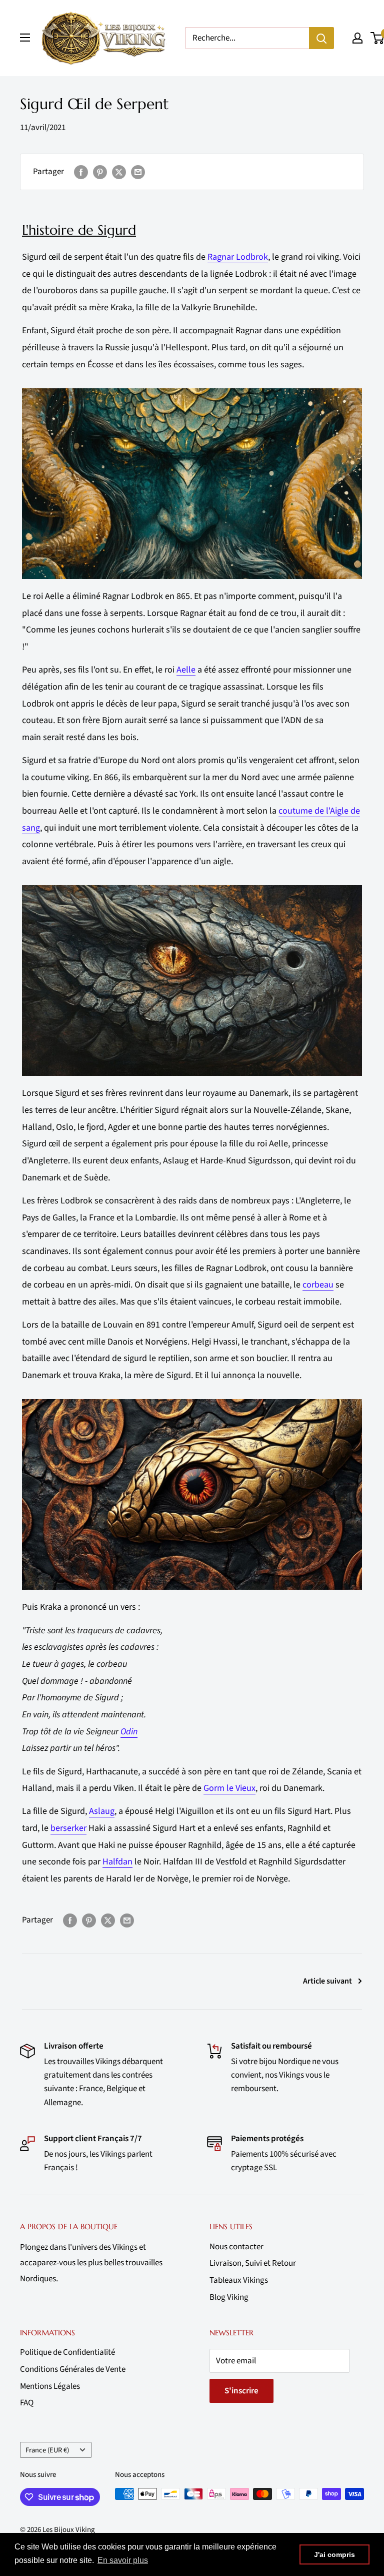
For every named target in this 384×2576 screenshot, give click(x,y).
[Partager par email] (138, 172)
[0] (378, 38)
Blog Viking (229, 2297)
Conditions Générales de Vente (73, 2369)
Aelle (186, 670)
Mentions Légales (50, 2386)
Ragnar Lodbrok (238, 257)
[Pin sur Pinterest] (100, 172)
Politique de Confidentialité (67, 2352)
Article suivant (327, 1981)
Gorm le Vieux (229, 1788)
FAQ (27, 2403)
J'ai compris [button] (334, 2554)
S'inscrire (241, 2391)
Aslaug (102, 1811)
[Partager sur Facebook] (81, 172)
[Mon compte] (357, 38)
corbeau (318, 1285)
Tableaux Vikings (239, 2280)
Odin (129, 1732)
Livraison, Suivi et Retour (253, 2263)
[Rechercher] (321, 38)
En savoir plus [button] (123, 2560)
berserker (68, 1828)
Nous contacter (236, 2247)
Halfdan (117, 1862)
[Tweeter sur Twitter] (119, 172)
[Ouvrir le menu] (25, 38)
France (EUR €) (47, 2450)
